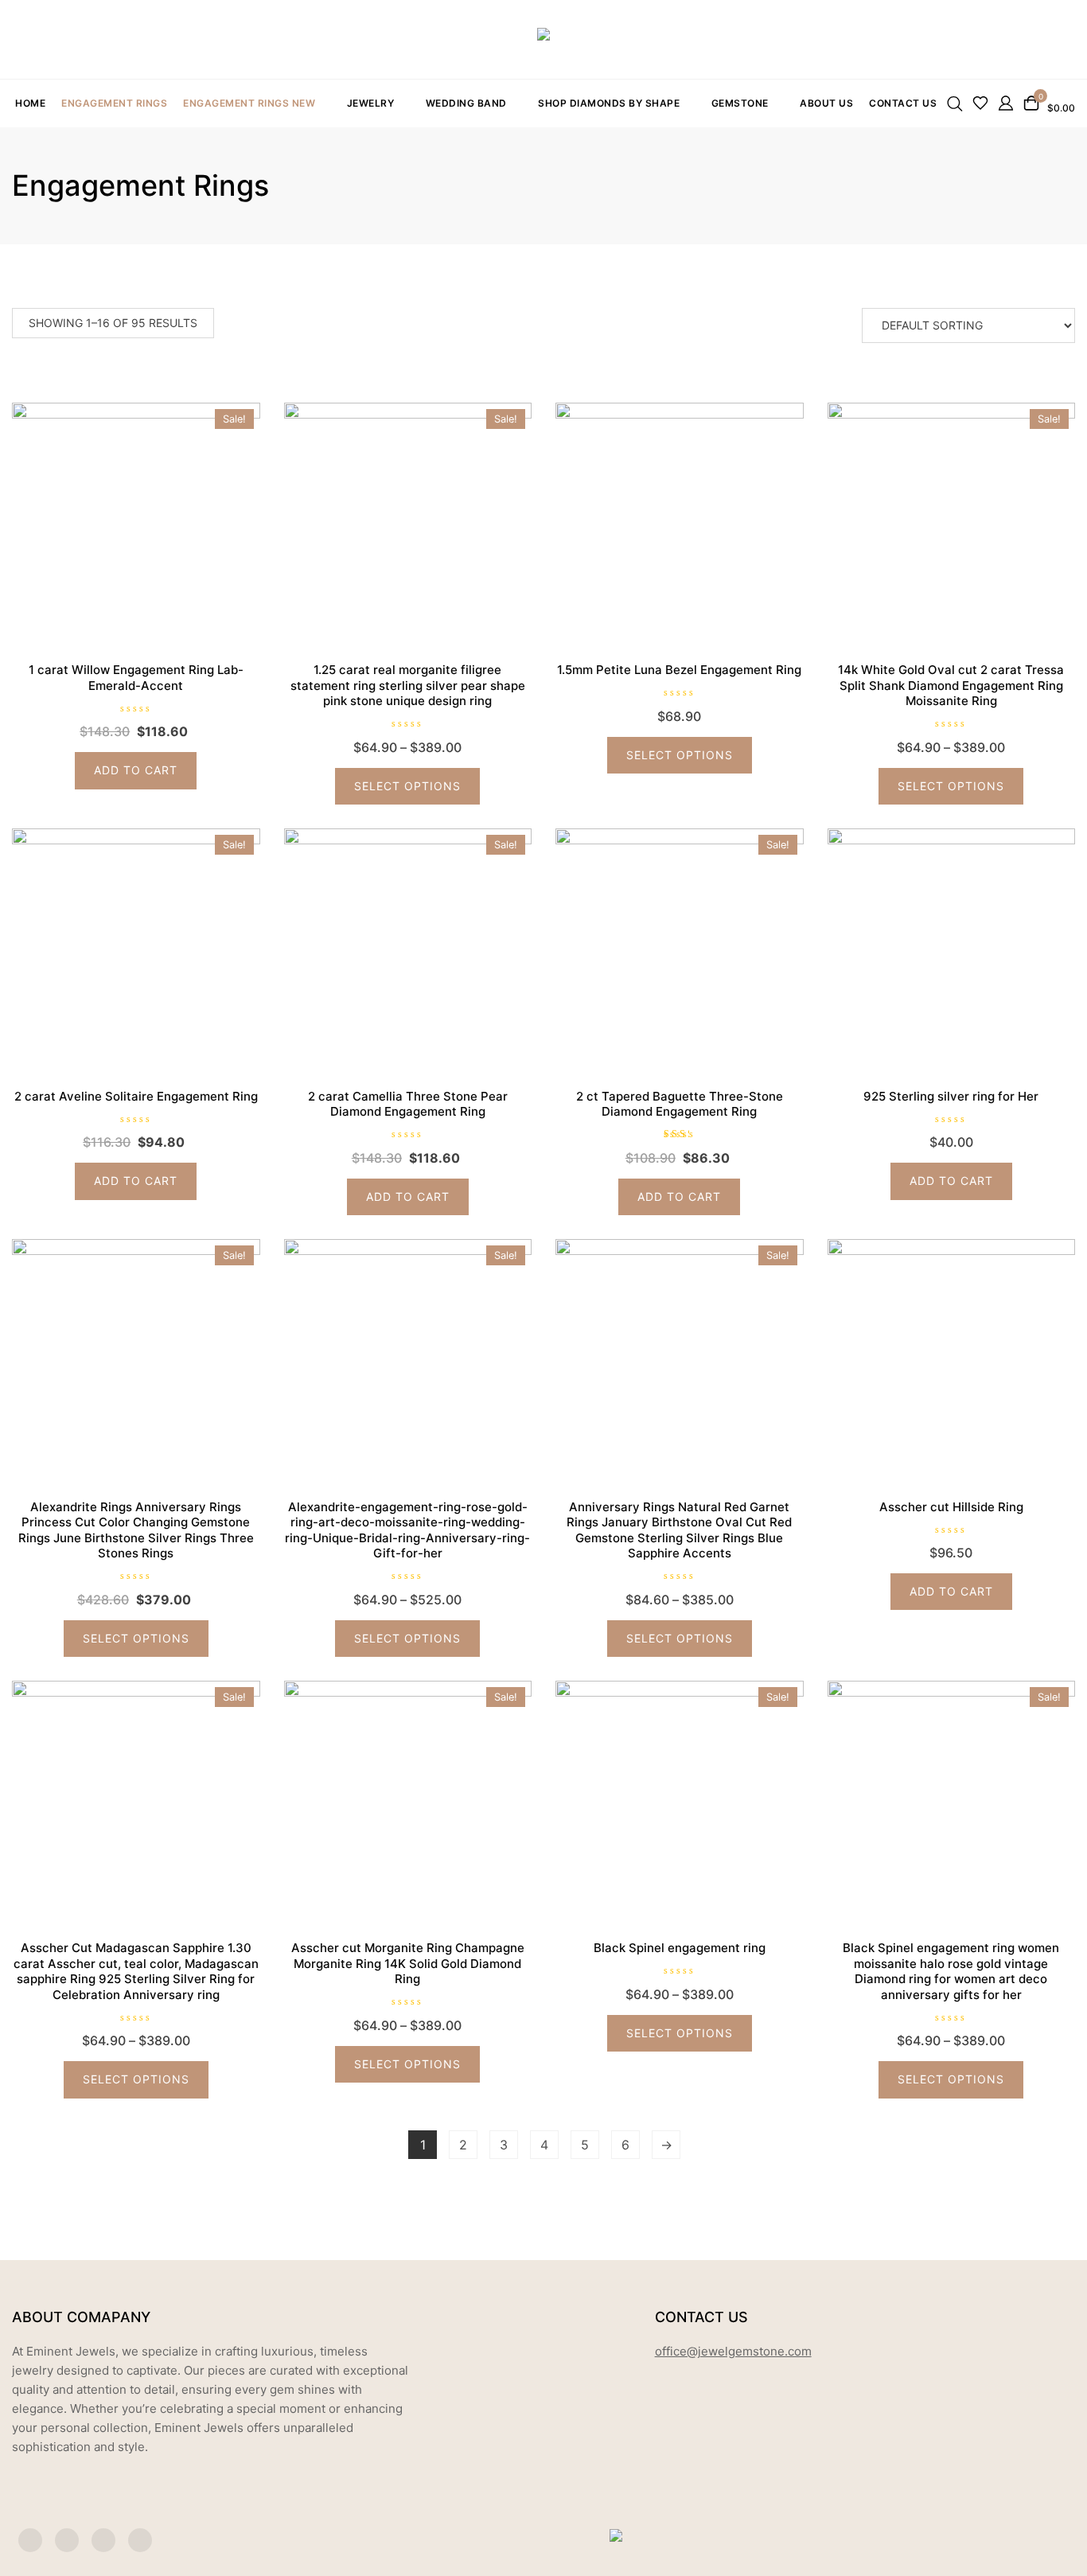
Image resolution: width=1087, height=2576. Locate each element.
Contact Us (903, 103)
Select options (407, 786)
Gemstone (740, 103)
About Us (826, 103)
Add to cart (136, 770)
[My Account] (1006, 102)
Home (30, 103)
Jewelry (371, 103)
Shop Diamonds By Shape (609, 103)
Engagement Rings (114, 103)
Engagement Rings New (249, 103)
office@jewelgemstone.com (733, 2351)
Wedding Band (466, 103)
